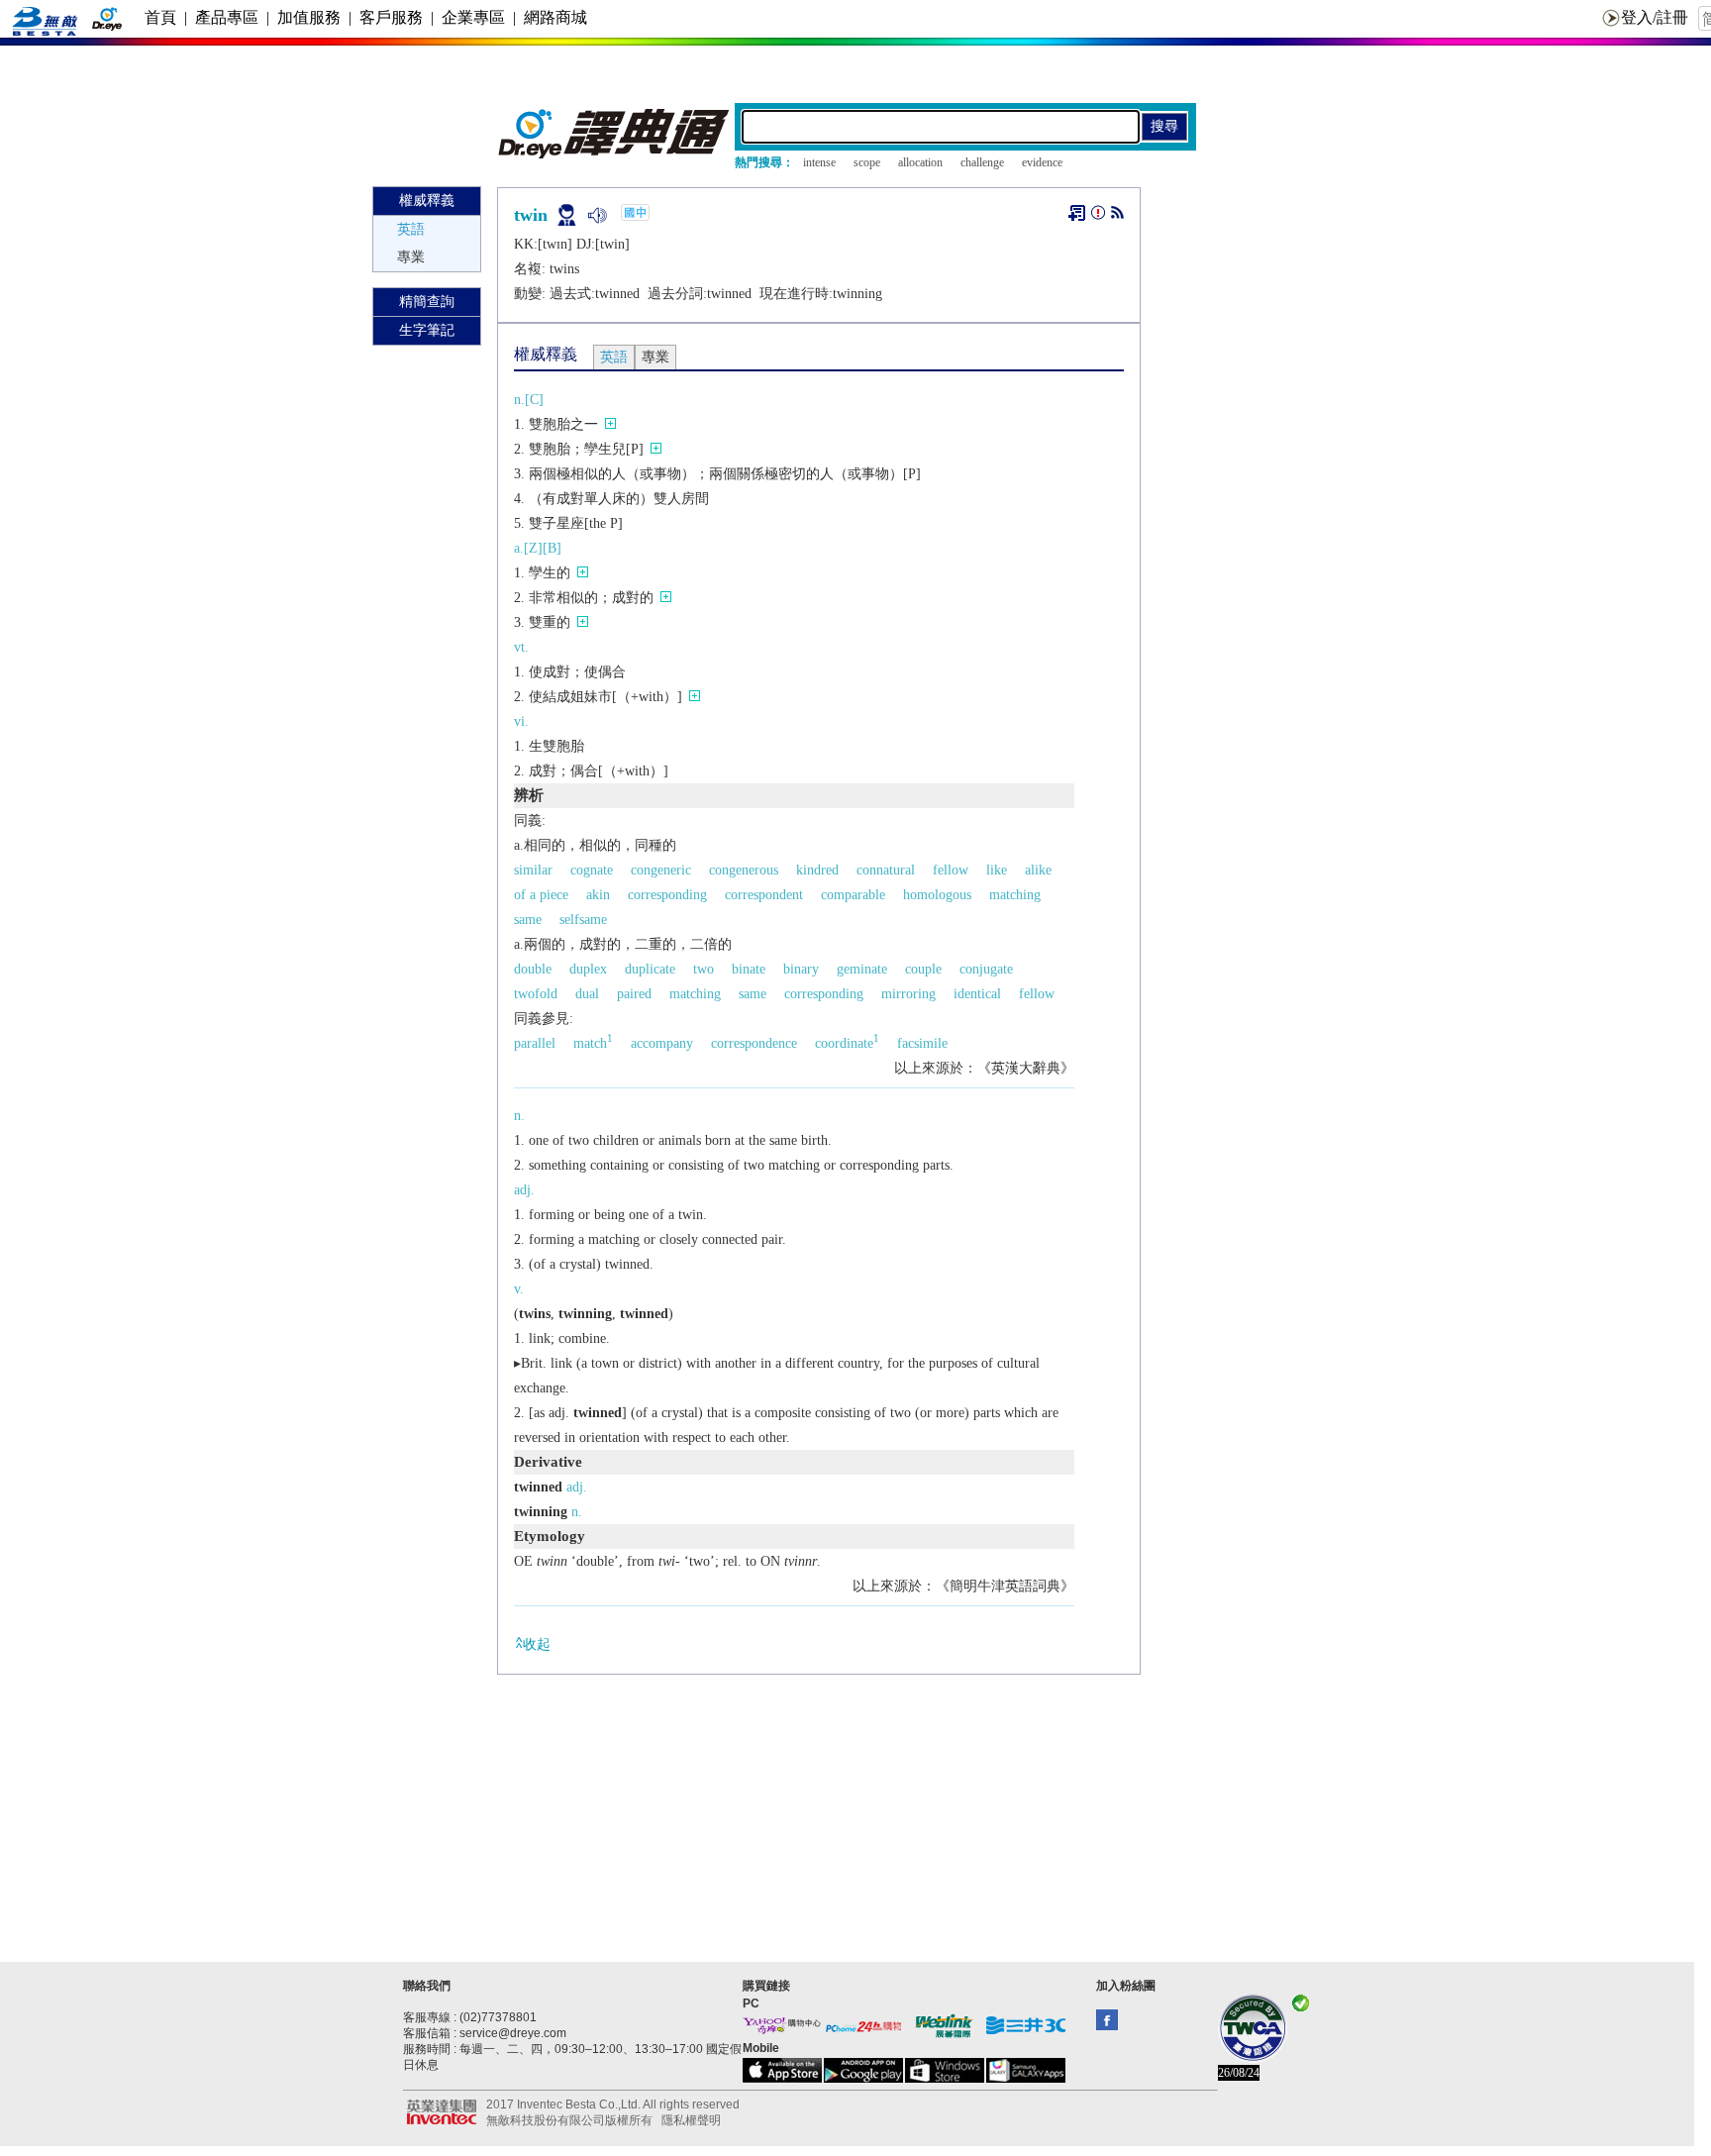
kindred (817, 870)
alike (1038, 870)
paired (634, 994)
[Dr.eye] (615, 154)
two (704, 969)
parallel (535, 1043)
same (528, 920)
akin (598, 895)
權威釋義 (427, 201)
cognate (592, 870)
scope (867, 162)
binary (801, 969)
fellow (951, 870)
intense (819, 162)
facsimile (922, 1043)
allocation (920, 162)
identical (977, 994)
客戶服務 (391, 17)
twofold (536, 994)
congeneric (661, 870)
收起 (537, 1644)
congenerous (744, 870)
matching (1015, 895)
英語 (411, 229)
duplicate (650, 969)
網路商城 (555, 17)
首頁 (160, 17)
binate (749, 969)
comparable (853, 895)
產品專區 (227, 17)
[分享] (1117, 216)
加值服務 (309, 17)
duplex (588, 969)
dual (587, 994)
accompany (662, 1043)
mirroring (908, 994)
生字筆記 (427, 330)
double (533, 969)
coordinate (847, 1043)
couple (923, 969)
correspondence (754, 1043)
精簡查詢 (427, 302)
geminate (862, 969)
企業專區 (473, 17)
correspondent (764, 895)
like (997, 870)
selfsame (583, 920)
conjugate (986, 969)
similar (533, 870)
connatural (886, 870)
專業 (411, 257)
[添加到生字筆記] (1077, 213)
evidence (1042, 162)
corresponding (667, 895)
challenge (982, 162)
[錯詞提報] (1098, 216)
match (593, 1043)
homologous (937, 895)
